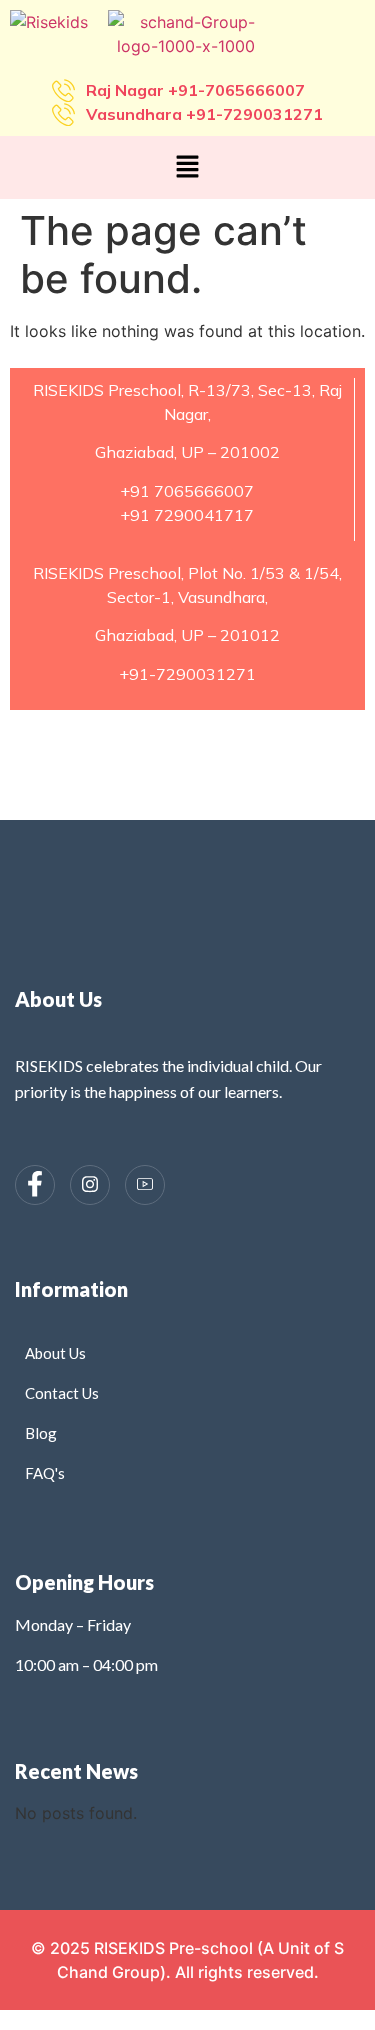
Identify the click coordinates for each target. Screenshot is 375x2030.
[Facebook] (35, 1185)
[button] (187, 167)
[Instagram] (90, 1185)
